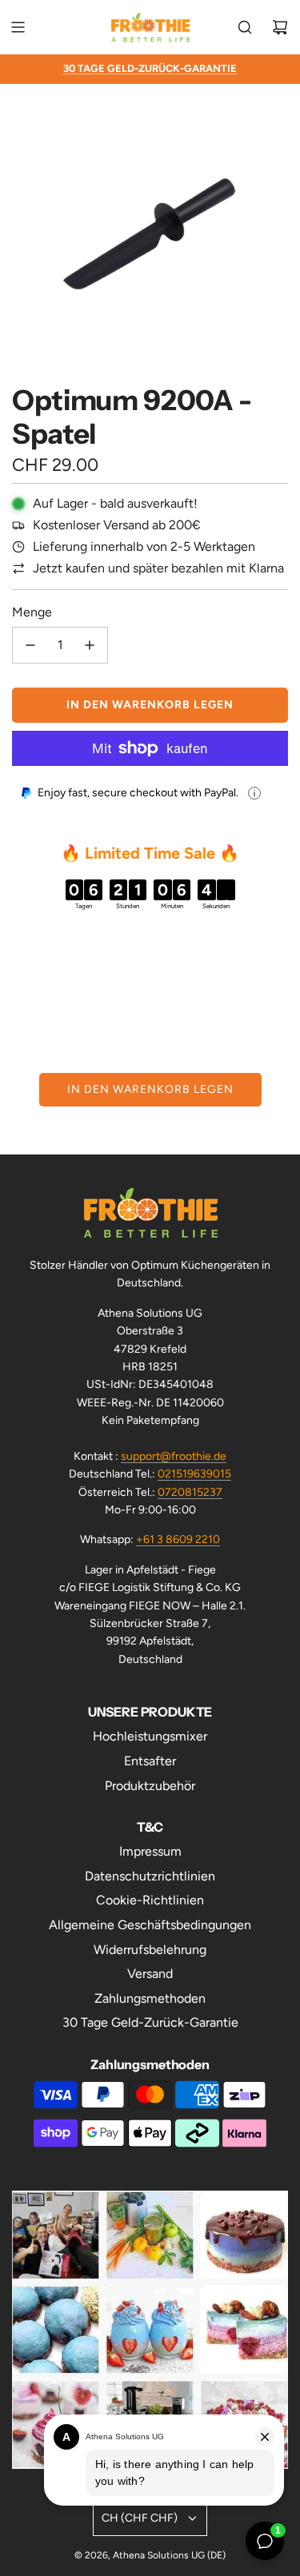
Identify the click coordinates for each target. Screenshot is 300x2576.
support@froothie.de (174, 1456)
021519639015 (194, 1474)
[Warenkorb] (280, 27)
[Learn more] (254, 793)
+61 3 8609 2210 (178, 1539)
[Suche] (245, 27)
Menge (32, 612)
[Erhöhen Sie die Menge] (90, 645)
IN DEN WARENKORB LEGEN (150, 1089)
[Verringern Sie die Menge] (30, 645)
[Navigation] (18, 27)
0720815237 (190, 1492)
